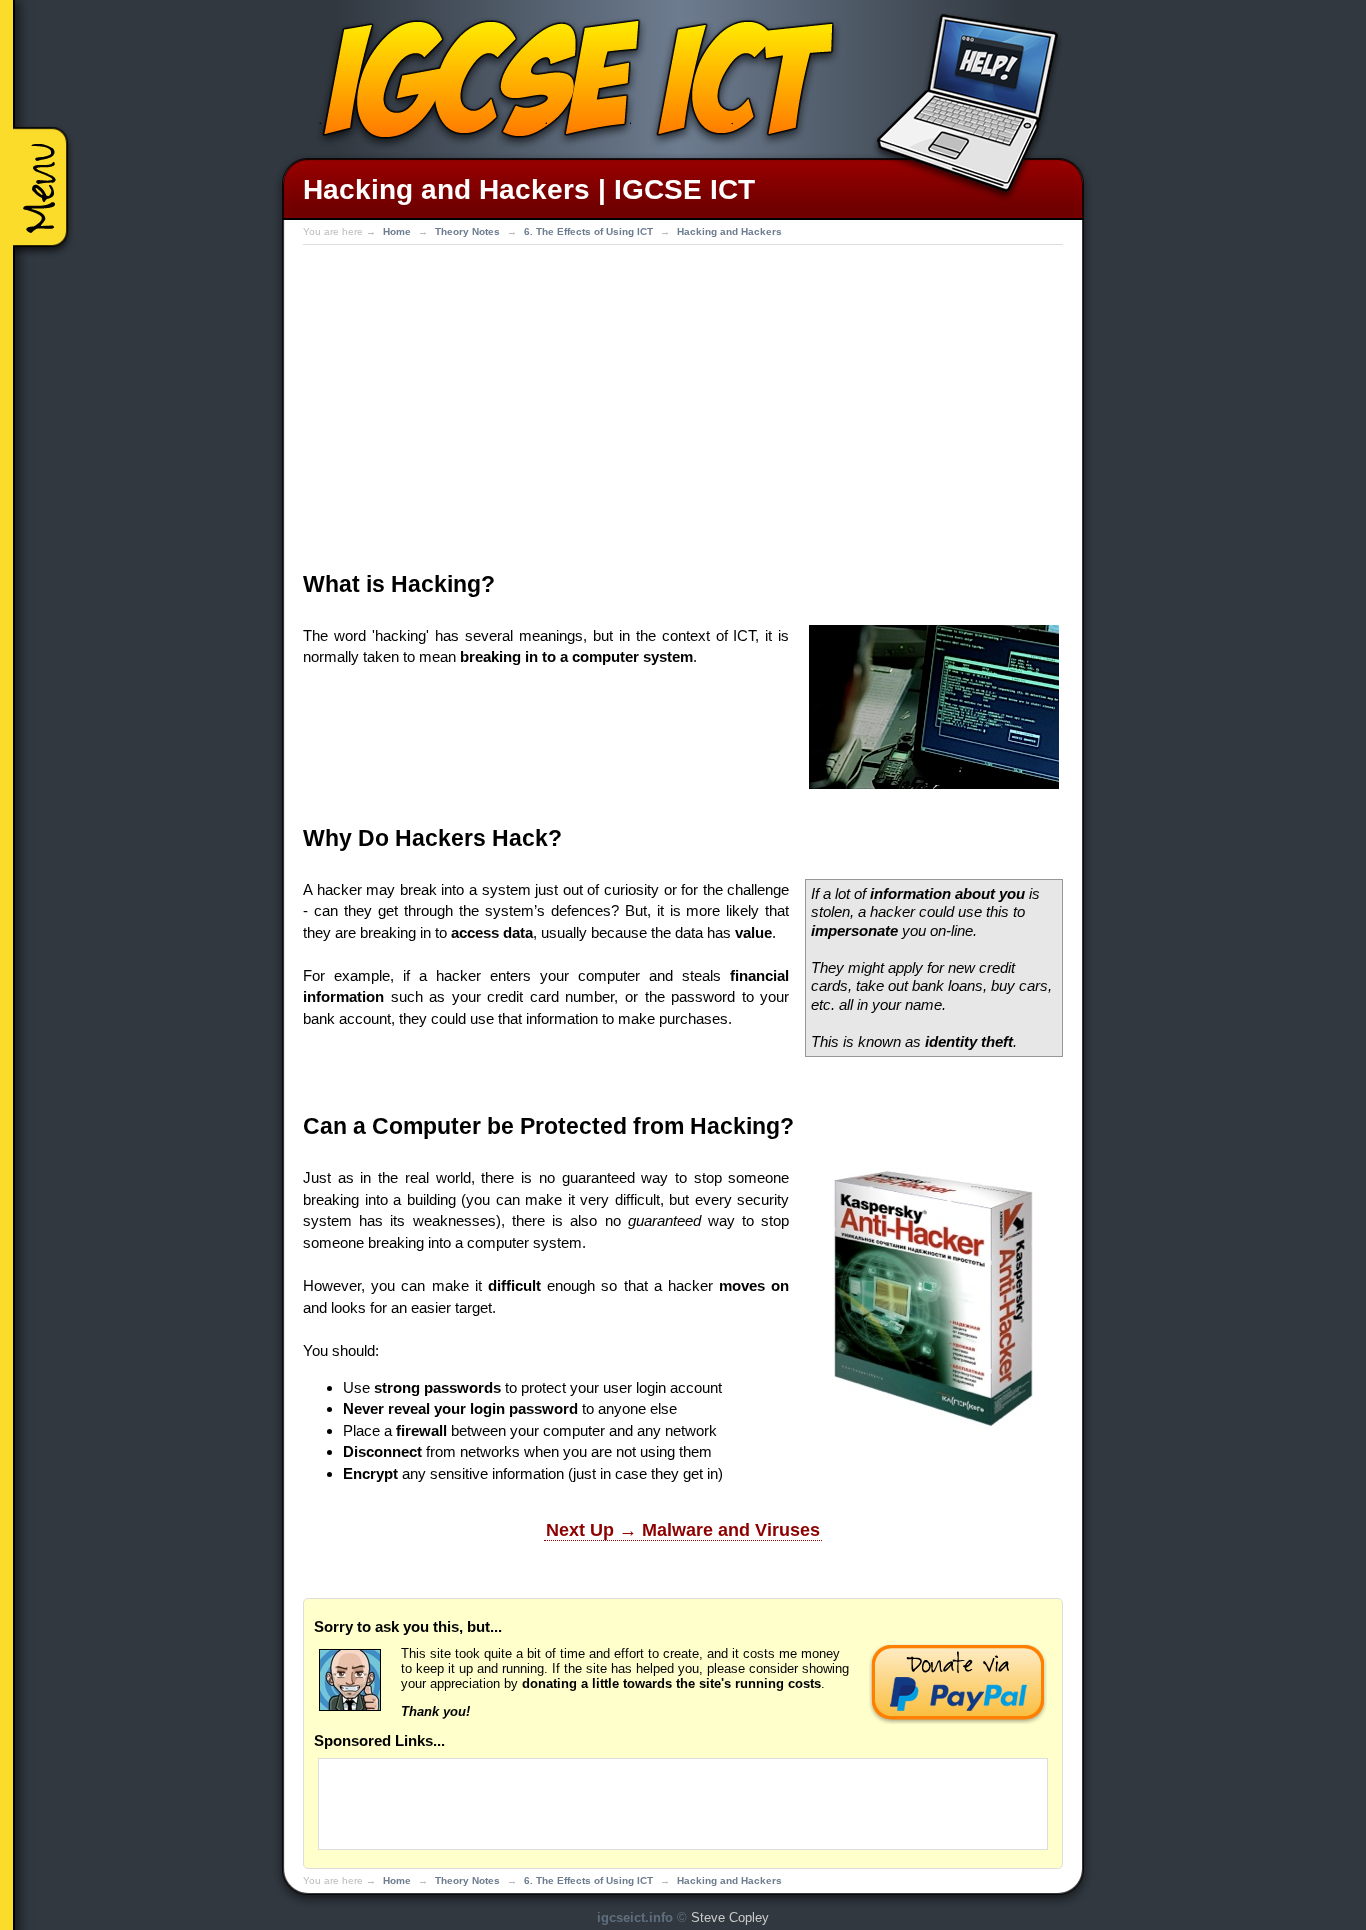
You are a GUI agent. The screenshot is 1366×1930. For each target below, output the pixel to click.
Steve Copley (730, 1917)
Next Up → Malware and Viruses (683, 1530)
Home (397, 231)
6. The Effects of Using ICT (588, 231)
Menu (45, 192)
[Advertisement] (683, 395)
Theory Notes (467, 231)
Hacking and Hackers (729, 231)
